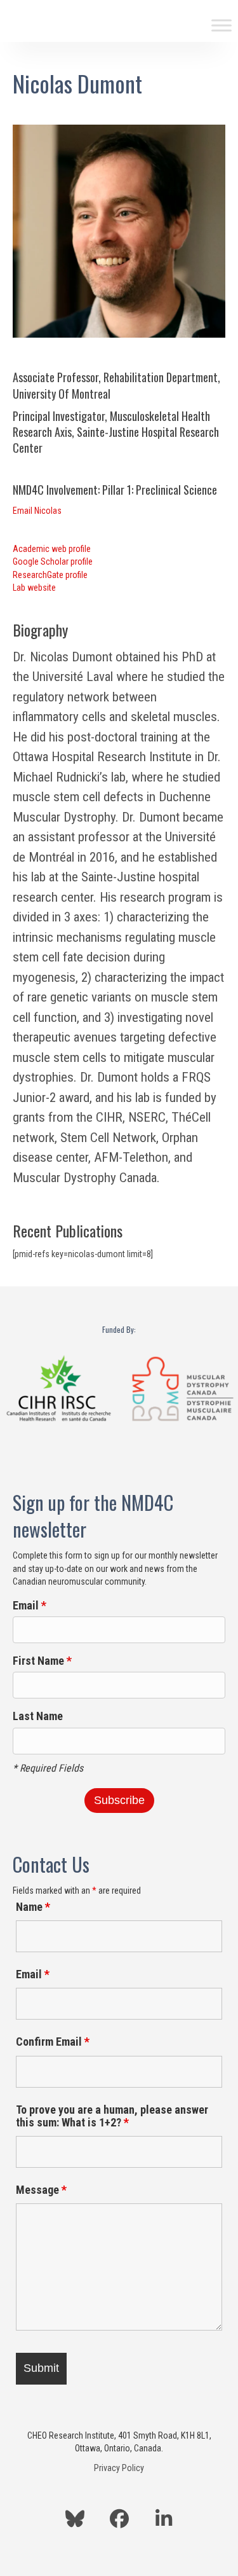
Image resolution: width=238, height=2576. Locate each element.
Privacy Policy (119, 2468)
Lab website (34, 588)
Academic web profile (52, 549)
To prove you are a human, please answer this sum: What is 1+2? (112, 2116)
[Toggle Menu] (221, 25)
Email (30, 1605)
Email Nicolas (37, 511)
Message (41, 2190)
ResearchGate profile (50, 575)
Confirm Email (53, 2042)
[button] (75, 2519)
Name (33, 1907)
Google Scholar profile (53, 561)
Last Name (38, 1716)
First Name (42, 1661)
